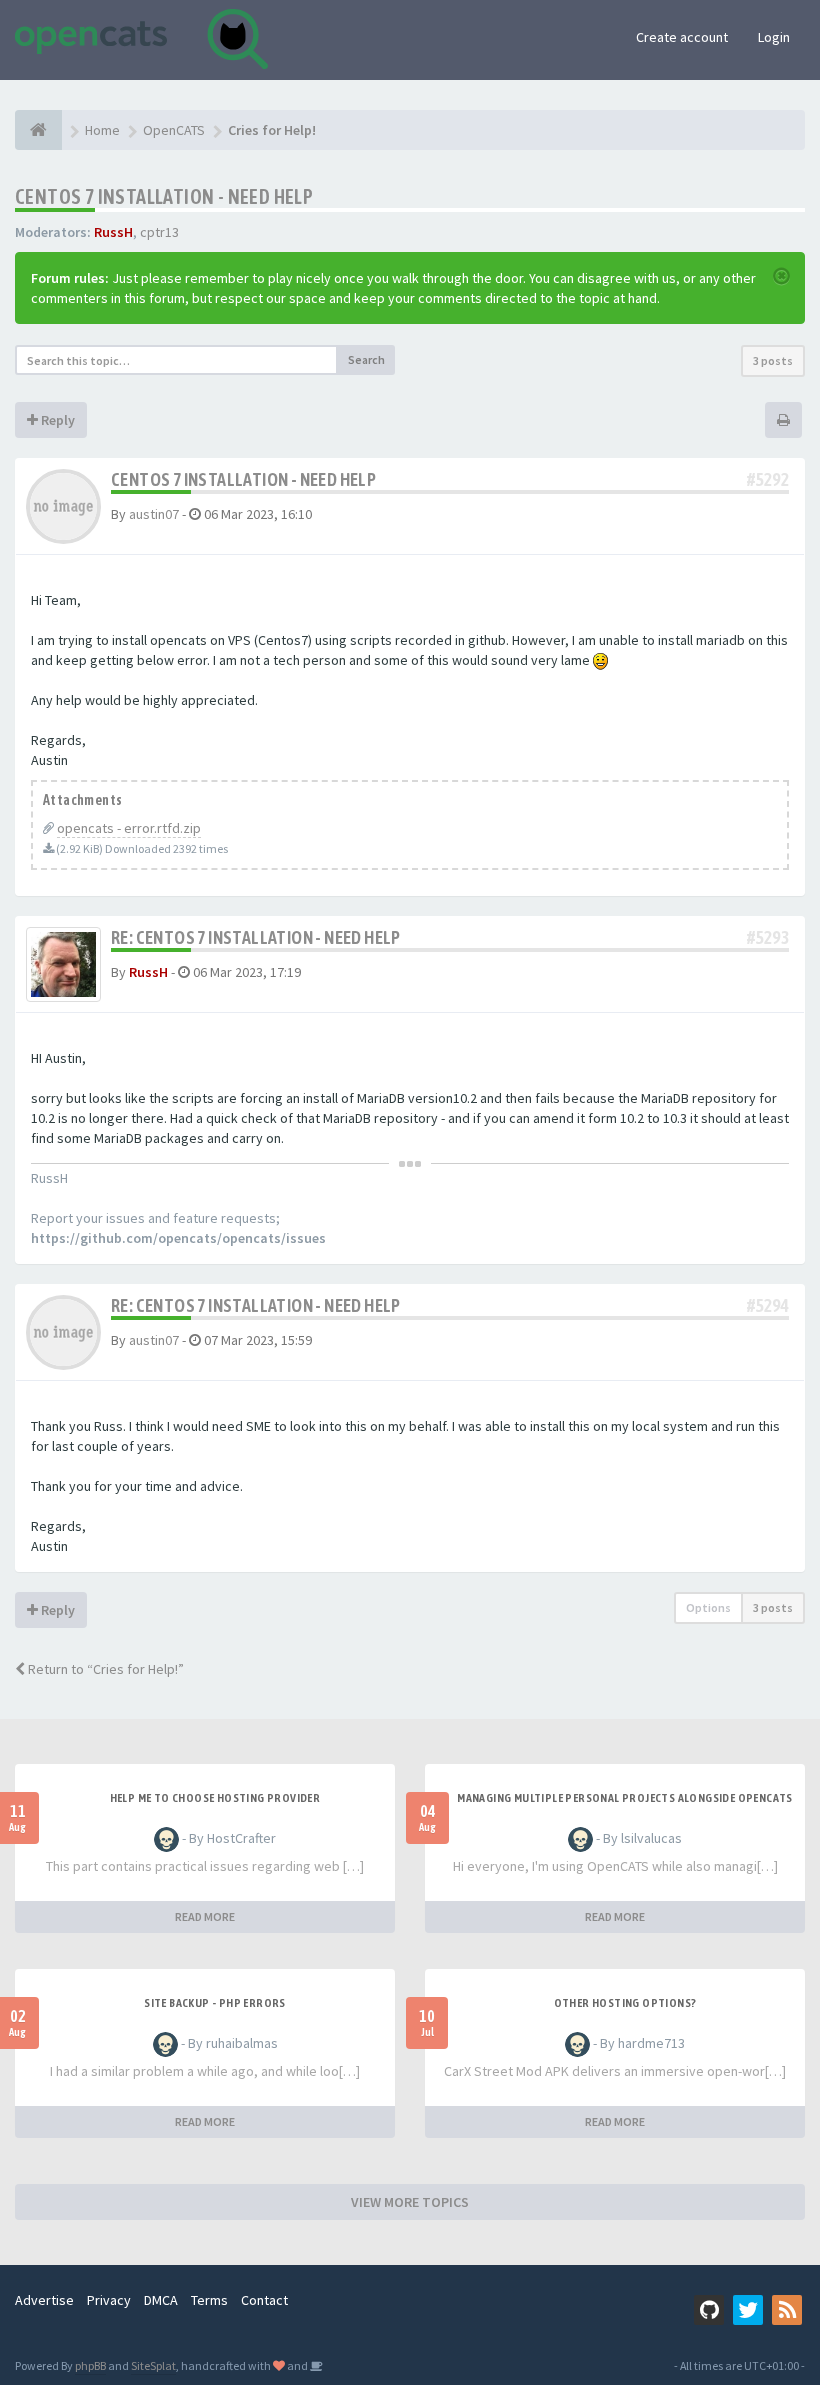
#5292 (768, 479)
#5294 (768, 1305)
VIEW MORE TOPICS (410, 2202)
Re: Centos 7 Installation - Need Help (256, 937)
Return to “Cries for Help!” (104, 1669)
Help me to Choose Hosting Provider (215, 1798)
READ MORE (205, 1916)
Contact (264, 2300)
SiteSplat (153, 2365)
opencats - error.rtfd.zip (129, 828)
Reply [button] (56, 420)
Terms (209, 2300)
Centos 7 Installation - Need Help (164, 196)
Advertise (44, 2300)
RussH (113, 232)
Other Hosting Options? (625, 2003)
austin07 (154, 514)
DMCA (161, 2300)
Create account (682, 37)
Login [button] (774, 37)
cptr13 (159, 232)
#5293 (768, 937)
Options (708, 1607)
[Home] (38, 130)
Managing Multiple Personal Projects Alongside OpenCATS (625, 1798)
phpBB (90, 2365)
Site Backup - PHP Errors (215, 2003)
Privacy (109, 2300)
